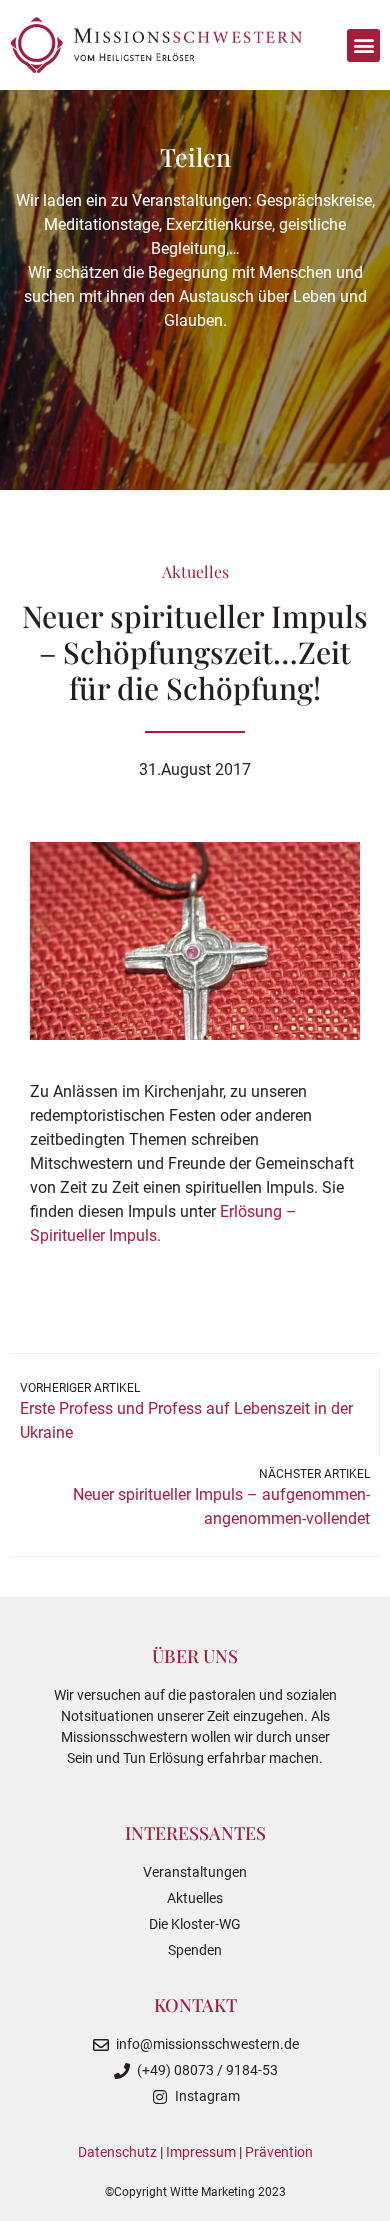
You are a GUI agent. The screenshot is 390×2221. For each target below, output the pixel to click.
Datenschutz (117, 2152)
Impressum (201, 2152)
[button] (363, 45)
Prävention (279, 2152)
